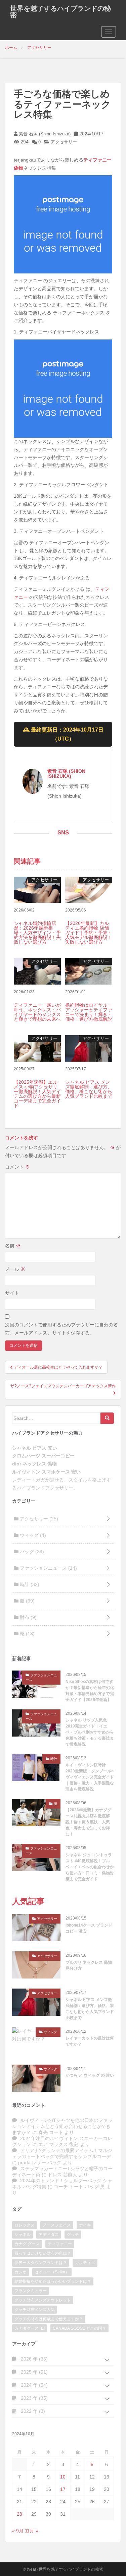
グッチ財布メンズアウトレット (43, 2300)
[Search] (107, 1418)
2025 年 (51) (34, 2372)
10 (63, 2477)
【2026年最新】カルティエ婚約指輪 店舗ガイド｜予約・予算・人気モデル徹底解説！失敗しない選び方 (89, 933)
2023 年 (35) (34, 2398)
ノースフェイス (57, 2225)
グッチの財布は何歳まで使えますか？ (49, 2319)
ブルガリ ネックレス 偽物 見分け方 (89, 1965)
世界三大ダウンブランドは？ (41, 2263)
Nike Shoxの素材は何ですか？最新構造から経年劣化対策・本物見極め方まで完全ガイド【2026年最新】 (90, 1691)
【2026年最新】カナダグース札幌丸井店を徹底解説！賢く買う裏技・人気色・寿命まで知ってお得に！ (88, 1822)
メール (15, 1269)
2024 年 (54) (34, 2385)
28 (19, 2514)
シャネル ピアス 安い (35, 1448)
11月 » (32, 2531)
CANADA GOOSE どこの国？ (79, 2328)
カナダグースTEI (30, 2328)
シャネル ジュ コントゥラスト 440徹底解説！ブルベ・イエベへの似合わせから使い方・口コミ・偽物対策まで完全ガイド (90, 1867)
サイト (12, 1293)
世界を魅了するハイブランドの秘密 (60, 12)
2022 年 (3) (32, 2411)
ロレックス (25, 2225)
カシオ (20, 2272)
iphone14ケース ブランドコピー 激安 (89, 1928)
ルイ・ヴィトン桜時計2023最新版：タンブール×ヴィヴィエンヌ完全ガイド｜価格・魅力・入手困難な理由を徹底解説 (90, 1777)
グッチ (73, 2235)
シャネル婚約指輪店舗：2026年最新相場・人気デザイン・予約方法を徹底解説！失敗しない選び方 (37, 933)
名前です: (58, 786)
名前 (13, 1246)
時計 (29, 1584)
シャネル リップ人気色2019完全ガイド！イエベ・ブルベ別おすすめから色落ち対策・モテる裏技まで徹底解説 (90, 1732)
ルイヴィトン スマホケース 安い (46, 1472)
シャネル (23, 2235)
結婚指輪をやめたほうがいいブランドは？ (53, 2281)
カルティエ (85, 2263)
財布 (28, 1617)
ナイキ (85, 2225)
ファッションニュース (48, 1568)
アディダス (49, 2235)
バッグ (31, 1552)
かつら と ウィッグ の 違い (90, 2075)
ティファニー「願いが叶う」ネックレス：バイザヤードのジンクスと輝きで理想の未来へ (37, 1012)
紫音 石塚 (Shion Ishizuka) (44, 134)
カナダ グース (27, 2244)
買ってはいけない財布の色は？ (43, 2253)
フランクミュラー (31, 2291)
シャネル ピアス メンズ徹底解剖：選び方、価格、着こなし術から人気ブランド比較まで (89, 1089)
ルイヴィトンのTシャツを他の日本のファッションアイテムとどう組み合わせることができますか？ (62, 2126)
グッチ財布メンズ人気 (35, 2310)
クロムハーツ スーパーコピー (43, 1456)
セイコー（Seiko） (52, 2272)
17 (63, 2489)
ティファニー (60, 2244)
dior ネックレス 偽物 (34, 1464)
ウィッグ (32, 1535)
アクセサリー (64, 142)
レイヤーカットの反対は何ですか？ (90, 2041)
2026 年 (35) (34, 2359)
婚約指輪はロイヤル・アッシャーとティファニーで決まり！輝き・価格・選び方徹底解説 (89, 1012)
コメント (17, 1167)
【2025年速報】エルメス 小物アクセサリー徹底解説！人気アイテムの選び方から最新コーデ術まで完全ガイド (37, 1094)
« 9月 (18, 2531)
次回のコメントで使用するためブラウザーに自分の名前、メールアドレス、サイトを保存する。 (61, 1329)
